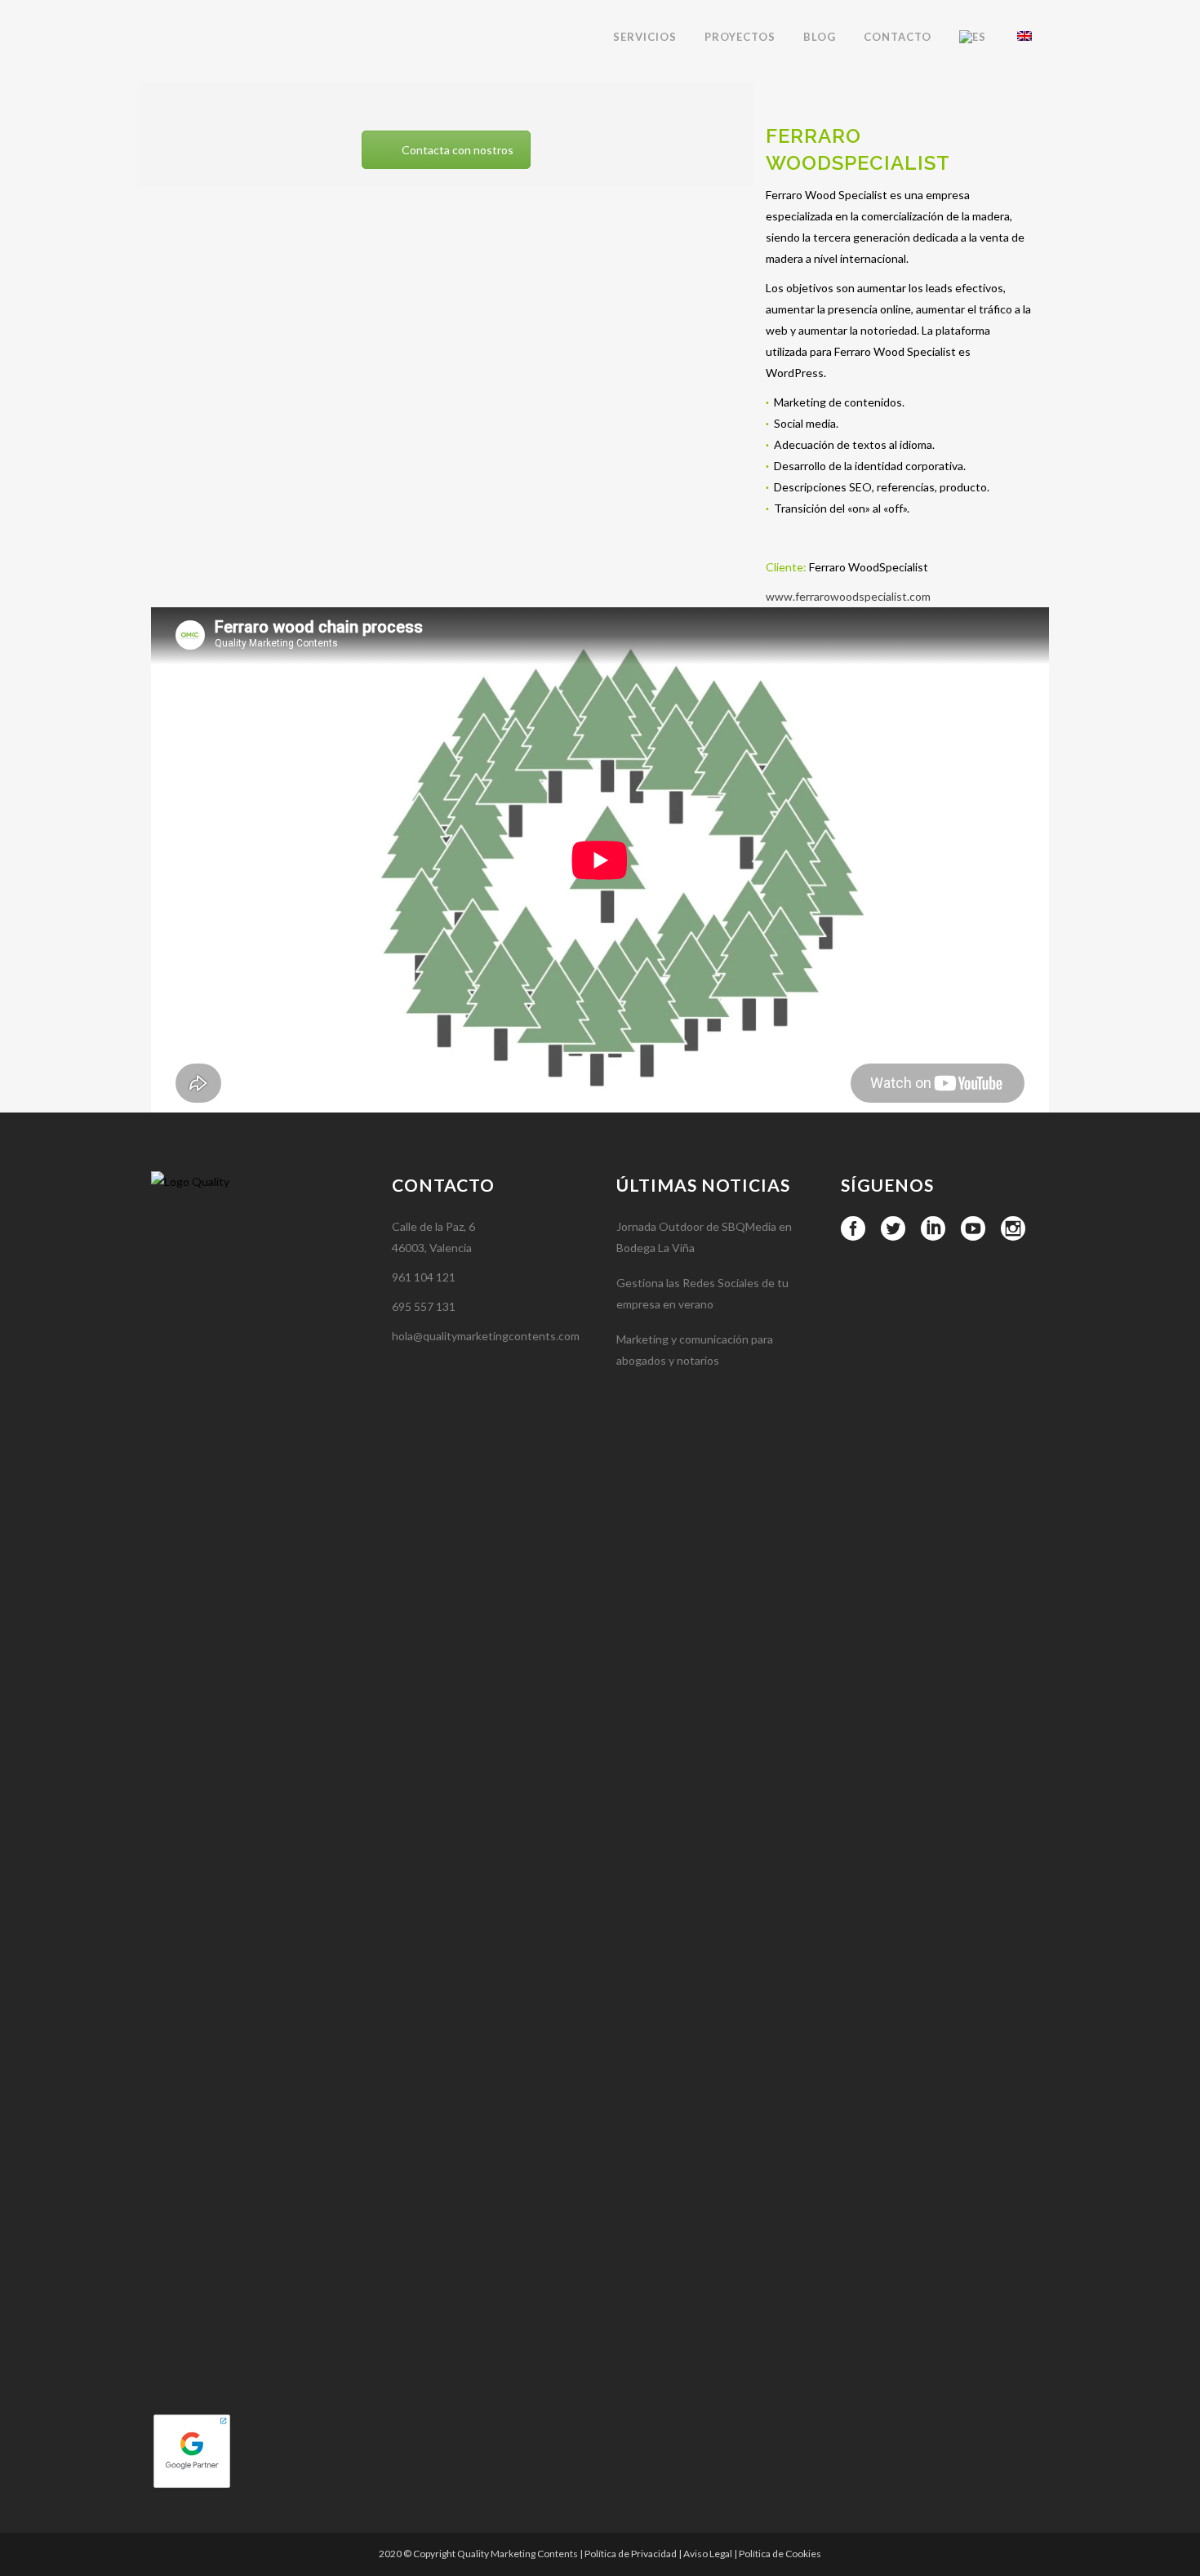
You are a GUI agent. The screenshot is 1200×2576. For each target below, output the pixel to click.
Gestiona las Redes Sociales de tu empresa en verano (702, 1293)
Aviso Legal (708, 2554)
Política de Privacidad (631, 2554)
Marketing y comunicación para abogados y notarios (695, 1350)
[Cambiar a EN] (1026, 37)
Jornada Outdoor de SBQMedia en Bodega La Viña (704, 1237)
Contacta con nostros (458, 150)
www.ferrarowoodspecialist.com (848, 596)
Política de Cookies (780, 2554)
